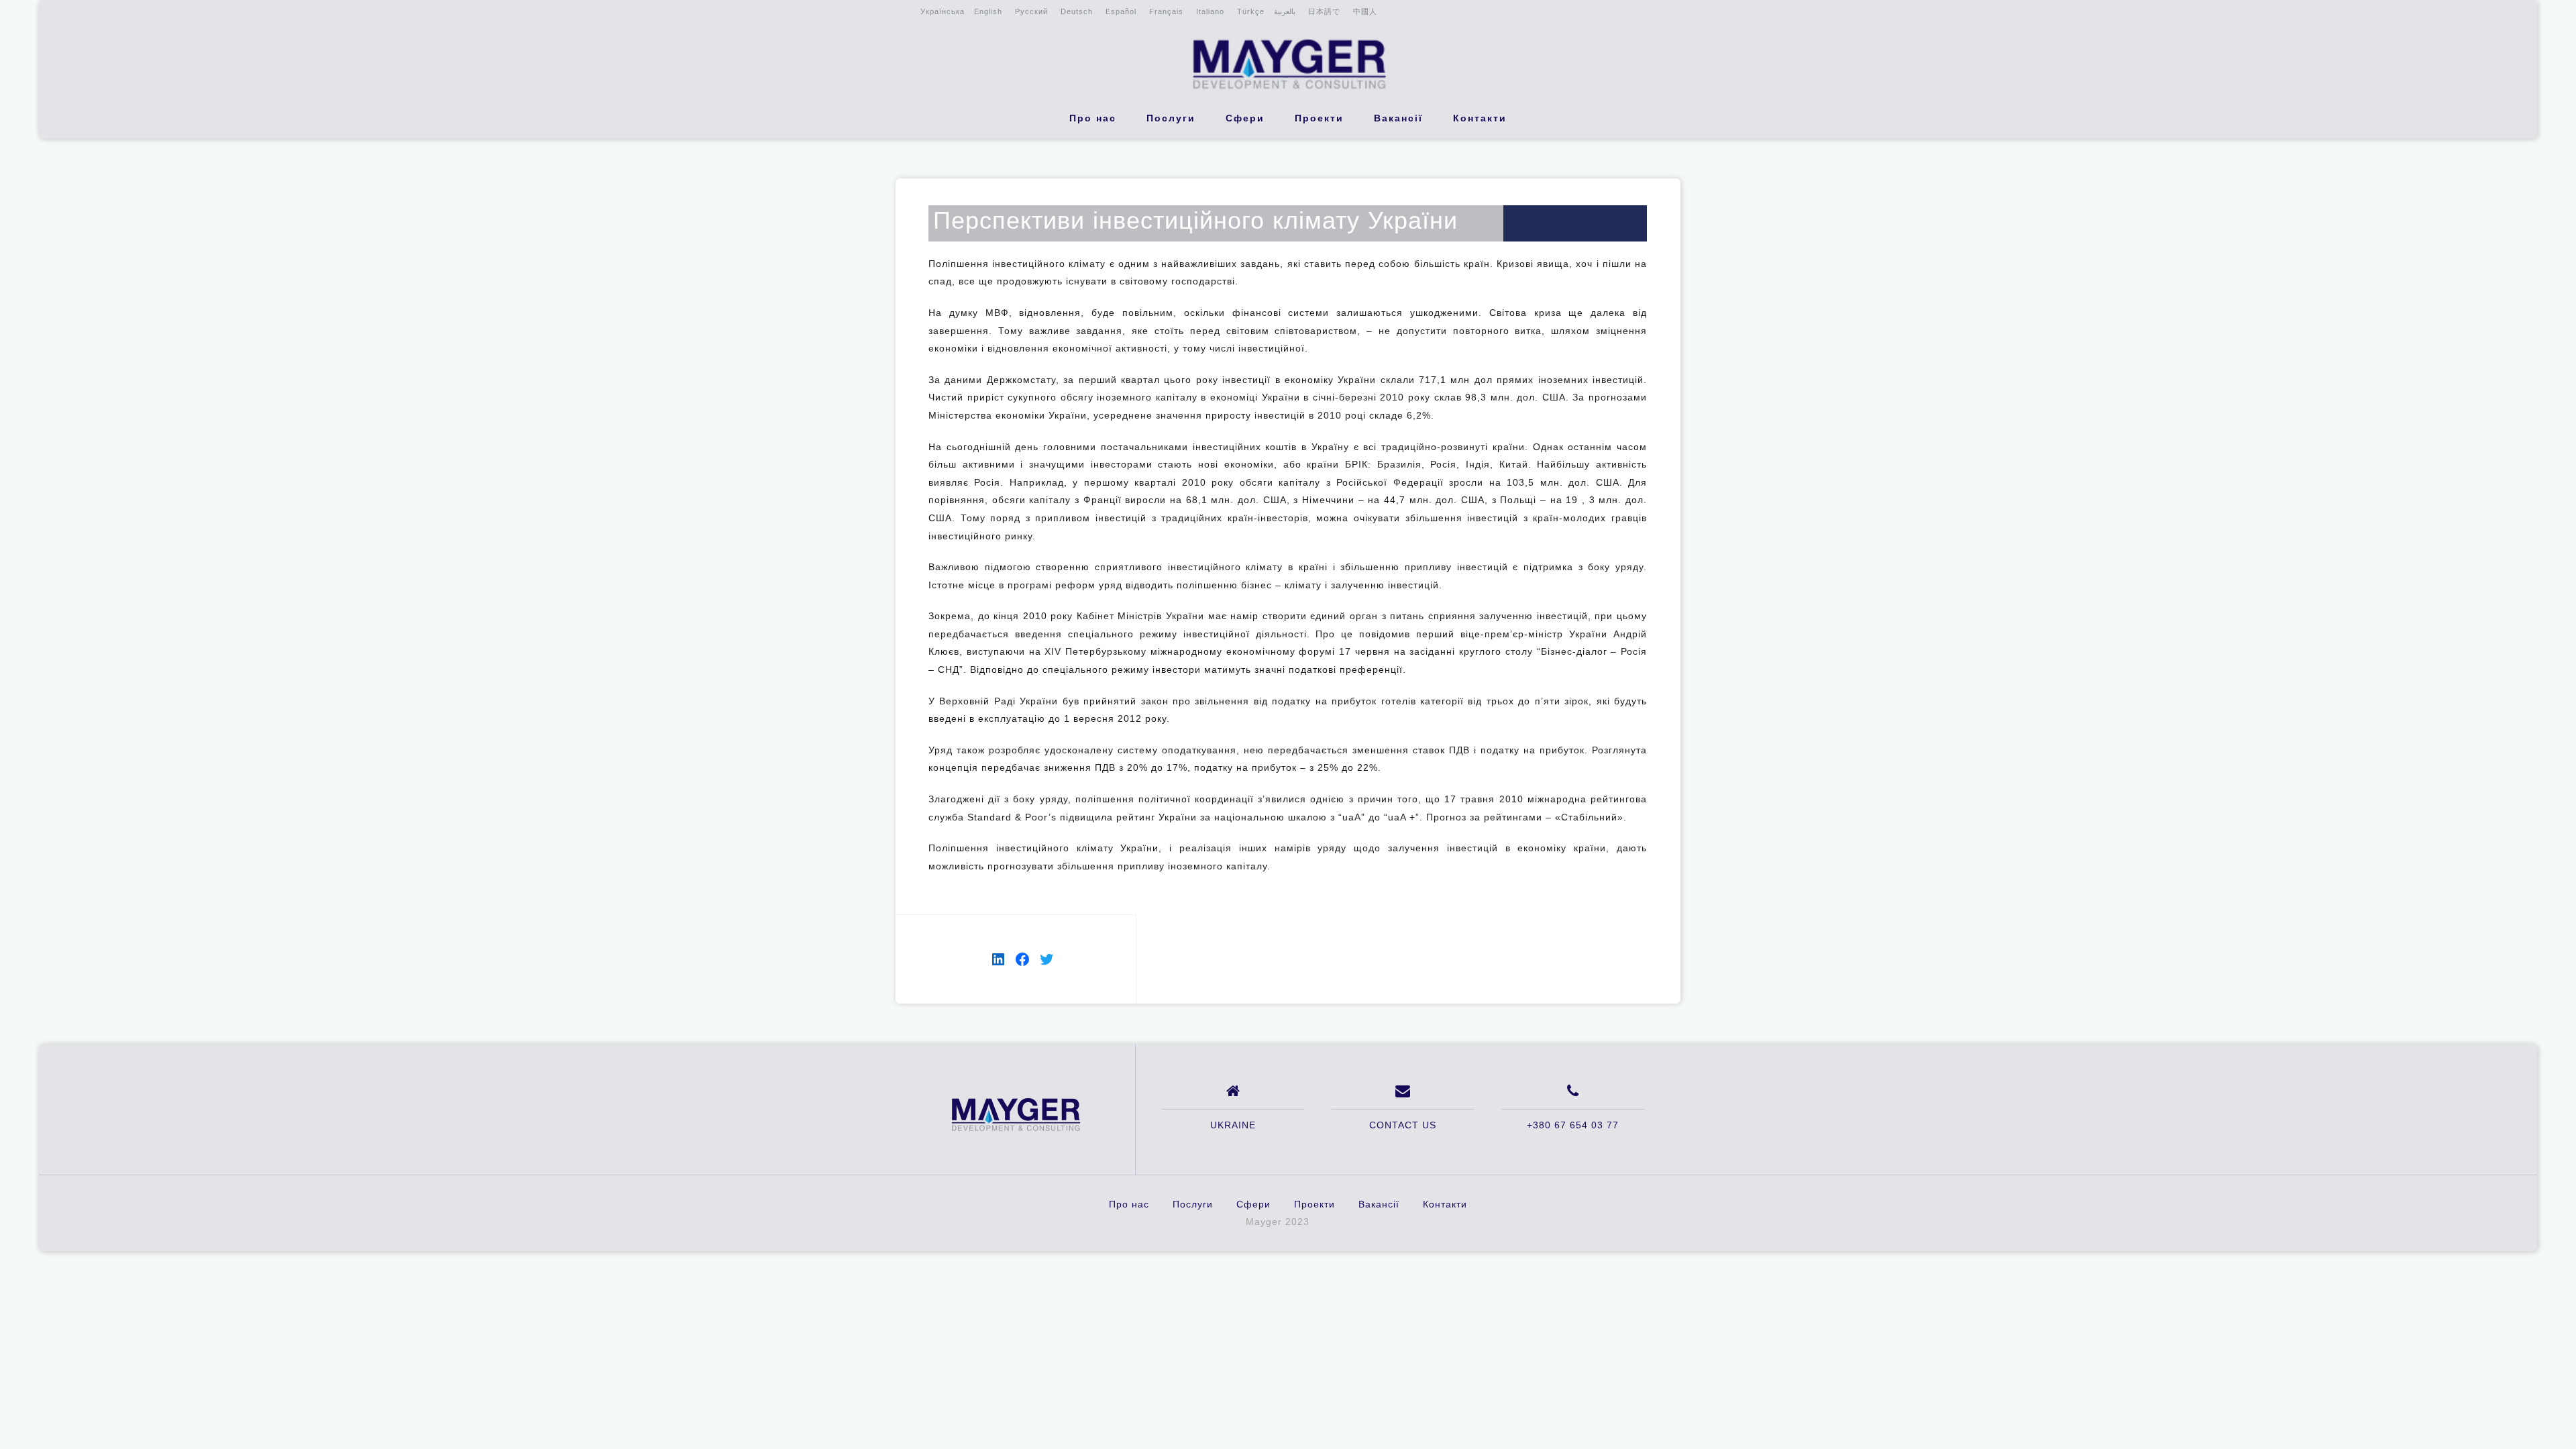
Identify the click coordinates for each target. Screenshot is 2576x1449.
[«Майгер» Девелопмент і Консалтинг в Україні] (1015, 1114)
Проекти (1319, 118)
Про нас (1093, 118)
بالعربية (1285, 11)
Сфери (1245, 118)
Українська (943, 11)
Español (1121, 11)
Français (1166, 11)
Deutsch (1077, 11)
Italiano (1210, 11)
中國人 (1365, 11)
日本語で (1324, 11)
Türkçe (1251, 11)
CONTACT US (1403, 1125)
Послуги (1171, 118)
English (988, 11)
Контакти (1480, 118)
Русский (1031, 11)
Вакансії (1398, 118)
